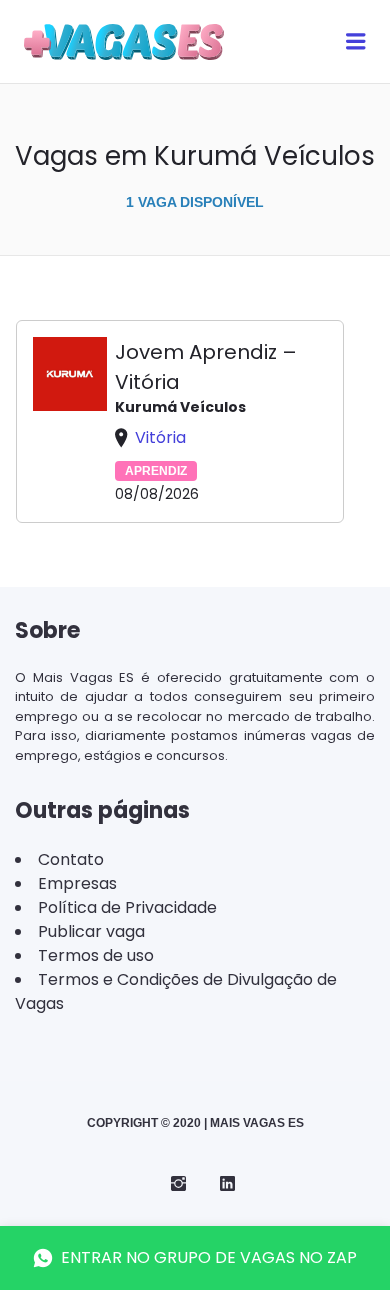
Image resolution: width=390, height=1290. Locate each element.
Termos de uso (96, 955)
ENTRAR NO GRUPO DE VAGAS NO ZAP (209, 1257)
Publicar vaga (91, 931)
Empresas (77, 883)
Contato (71, 859)
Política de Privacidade (127, 907)
